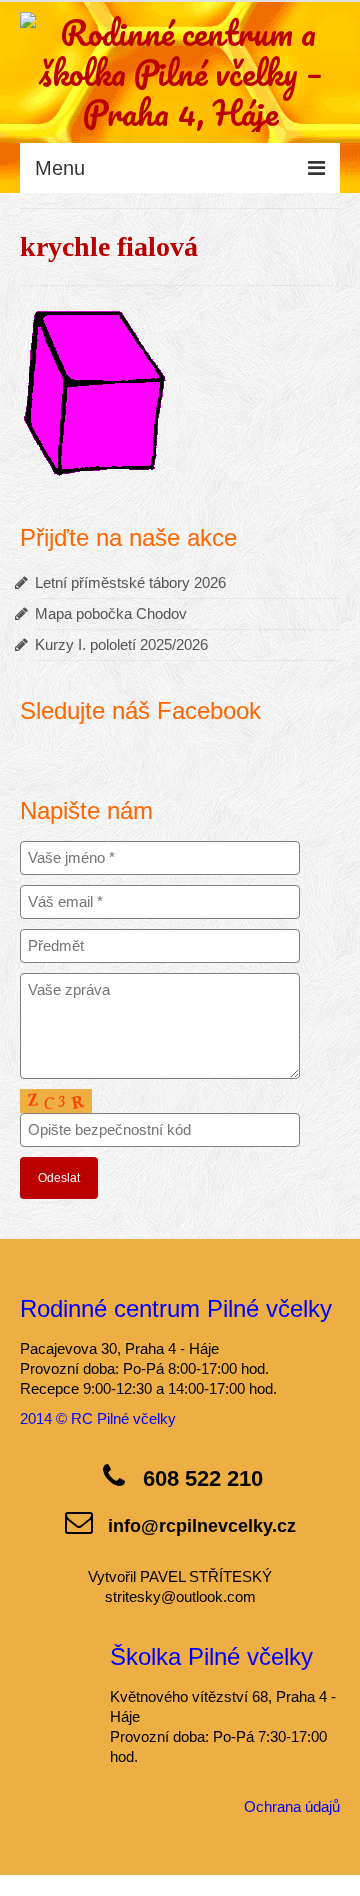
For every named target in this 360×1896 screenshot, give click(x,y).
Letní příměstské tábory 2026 (130, 582)
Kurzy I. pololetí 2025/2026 (121, 644)
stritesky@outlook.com (180, 1596)
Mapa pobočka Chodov (111, 613)
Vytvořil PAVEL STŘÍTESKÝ (180, 1576)
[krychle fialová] (95, 390)
